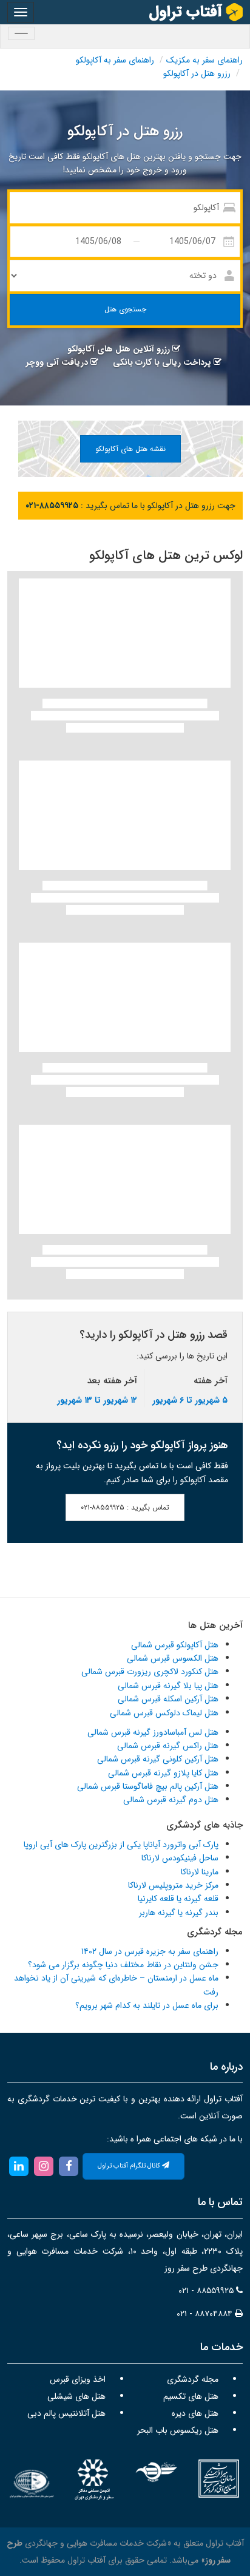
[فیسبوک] (69, 2166)
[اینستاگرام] (43, 2166)
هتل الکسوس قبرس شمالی (173, 1658)
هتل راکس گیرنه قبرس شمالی (168, 1746)
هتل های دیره (195, 2413)
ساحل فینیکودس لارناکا (180, 1858)
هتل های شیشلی (76, 2396)
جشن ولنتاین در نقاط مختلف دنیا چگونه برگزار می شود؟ (123, 1965)
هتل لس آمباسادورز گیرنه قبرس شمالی (153, 1732)
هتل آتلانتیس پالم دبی (66, 2413)
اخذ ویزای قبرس (78, 2379)
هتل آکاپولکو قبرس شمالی (175, 1645)
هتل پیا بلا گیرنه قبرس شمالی (168, 1686)
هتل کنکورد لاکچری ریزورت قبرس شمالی (150, 1672)
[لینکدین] (19, 2166)
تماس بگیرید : (125, 1507)
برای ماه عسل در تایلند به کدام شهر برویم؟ (147, 2005)
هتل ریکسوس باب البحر (178, 2430)
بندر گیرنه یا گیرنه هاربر (179, 1913)
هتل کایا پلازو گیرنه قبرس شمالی (163, 1773)
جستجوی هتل (125, 309)
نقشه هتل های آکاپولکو (130, 449)
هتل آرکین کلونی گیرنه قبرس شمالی (158, 1759)
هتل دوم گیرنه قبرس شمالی (171, 1800)
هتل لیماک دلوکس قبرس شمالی (164, 1713)
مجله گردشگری (193, 2379)
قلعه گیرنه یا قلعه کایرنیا (178, 1899)
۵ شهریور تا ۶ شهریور (190, 1400)
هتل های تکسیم (191, 2396)
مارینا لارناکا (200, 1872)
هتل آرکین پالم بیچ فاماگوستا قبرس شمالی (148, 1786)
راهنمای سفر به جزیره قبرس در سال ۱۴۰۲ (150, 1951)
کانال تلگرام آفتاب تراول (130, 2166)
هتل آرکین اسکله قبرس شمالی (168, 1699)
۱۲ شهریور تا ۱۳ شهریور (97, 1400)
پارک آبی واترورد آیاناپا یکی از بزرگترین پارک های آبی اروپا (121, 1845)
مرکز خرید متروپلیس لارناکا (173, 1885)
